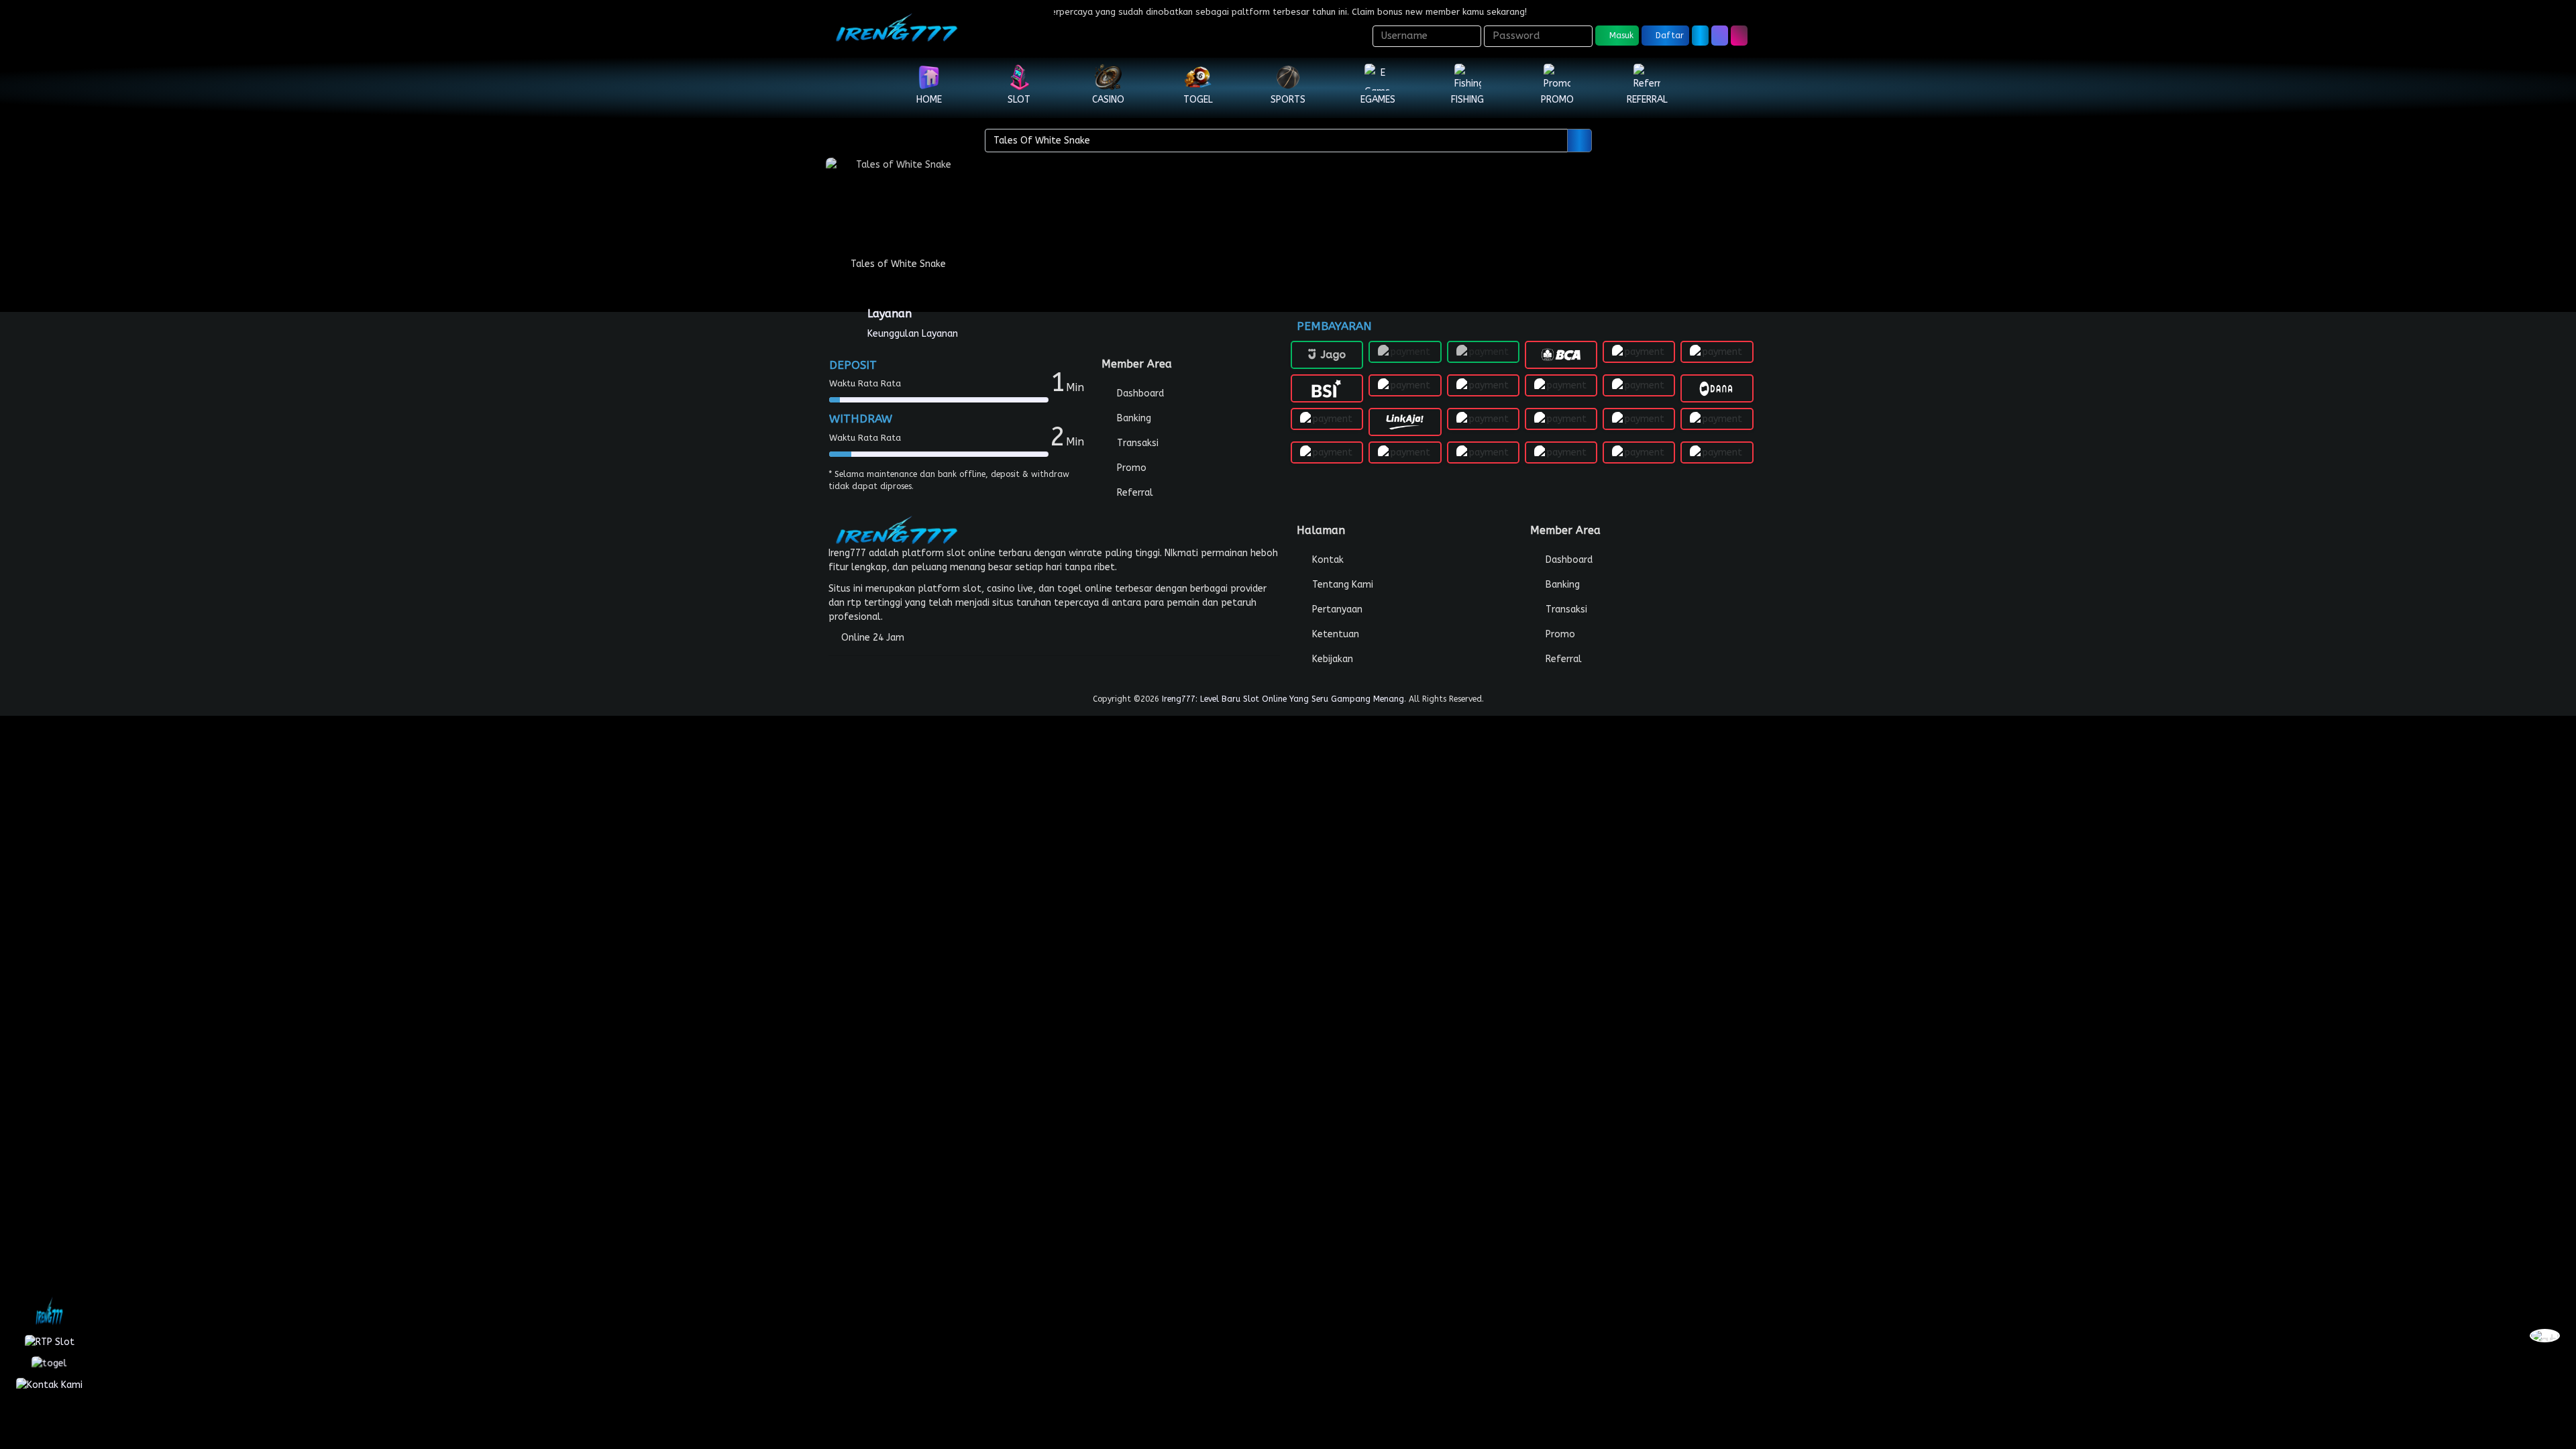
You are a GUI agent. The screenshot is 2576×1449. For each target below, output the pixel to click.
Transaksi (1136, 443)
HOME (929, 100)
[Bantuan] (1700, 36)
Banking (1133, 418)
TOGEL (1198, 100)
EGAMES (1378, 100)
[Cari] (1720, 36)
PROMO (1557, 100)
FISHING (1467, 100)
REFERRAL (1647, 100)
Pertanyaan (1336, 609)
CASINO (1108, 100)
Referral (1134, 493)
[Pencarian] (1579, 141)
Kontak (1327, 560)
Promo (1130, 468)
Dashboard (1139, 393)
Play (898, 218)
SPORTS (1288, 100)
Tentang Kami (1341, 585)
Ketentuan (1334, 634)
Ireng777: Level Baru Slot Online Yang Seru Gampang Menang (1283, 699)
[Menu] (1739, 36)
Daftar (1668, 36)
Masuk (1620, 36)
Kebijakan (1331, 659)
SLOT (1019, 100)
